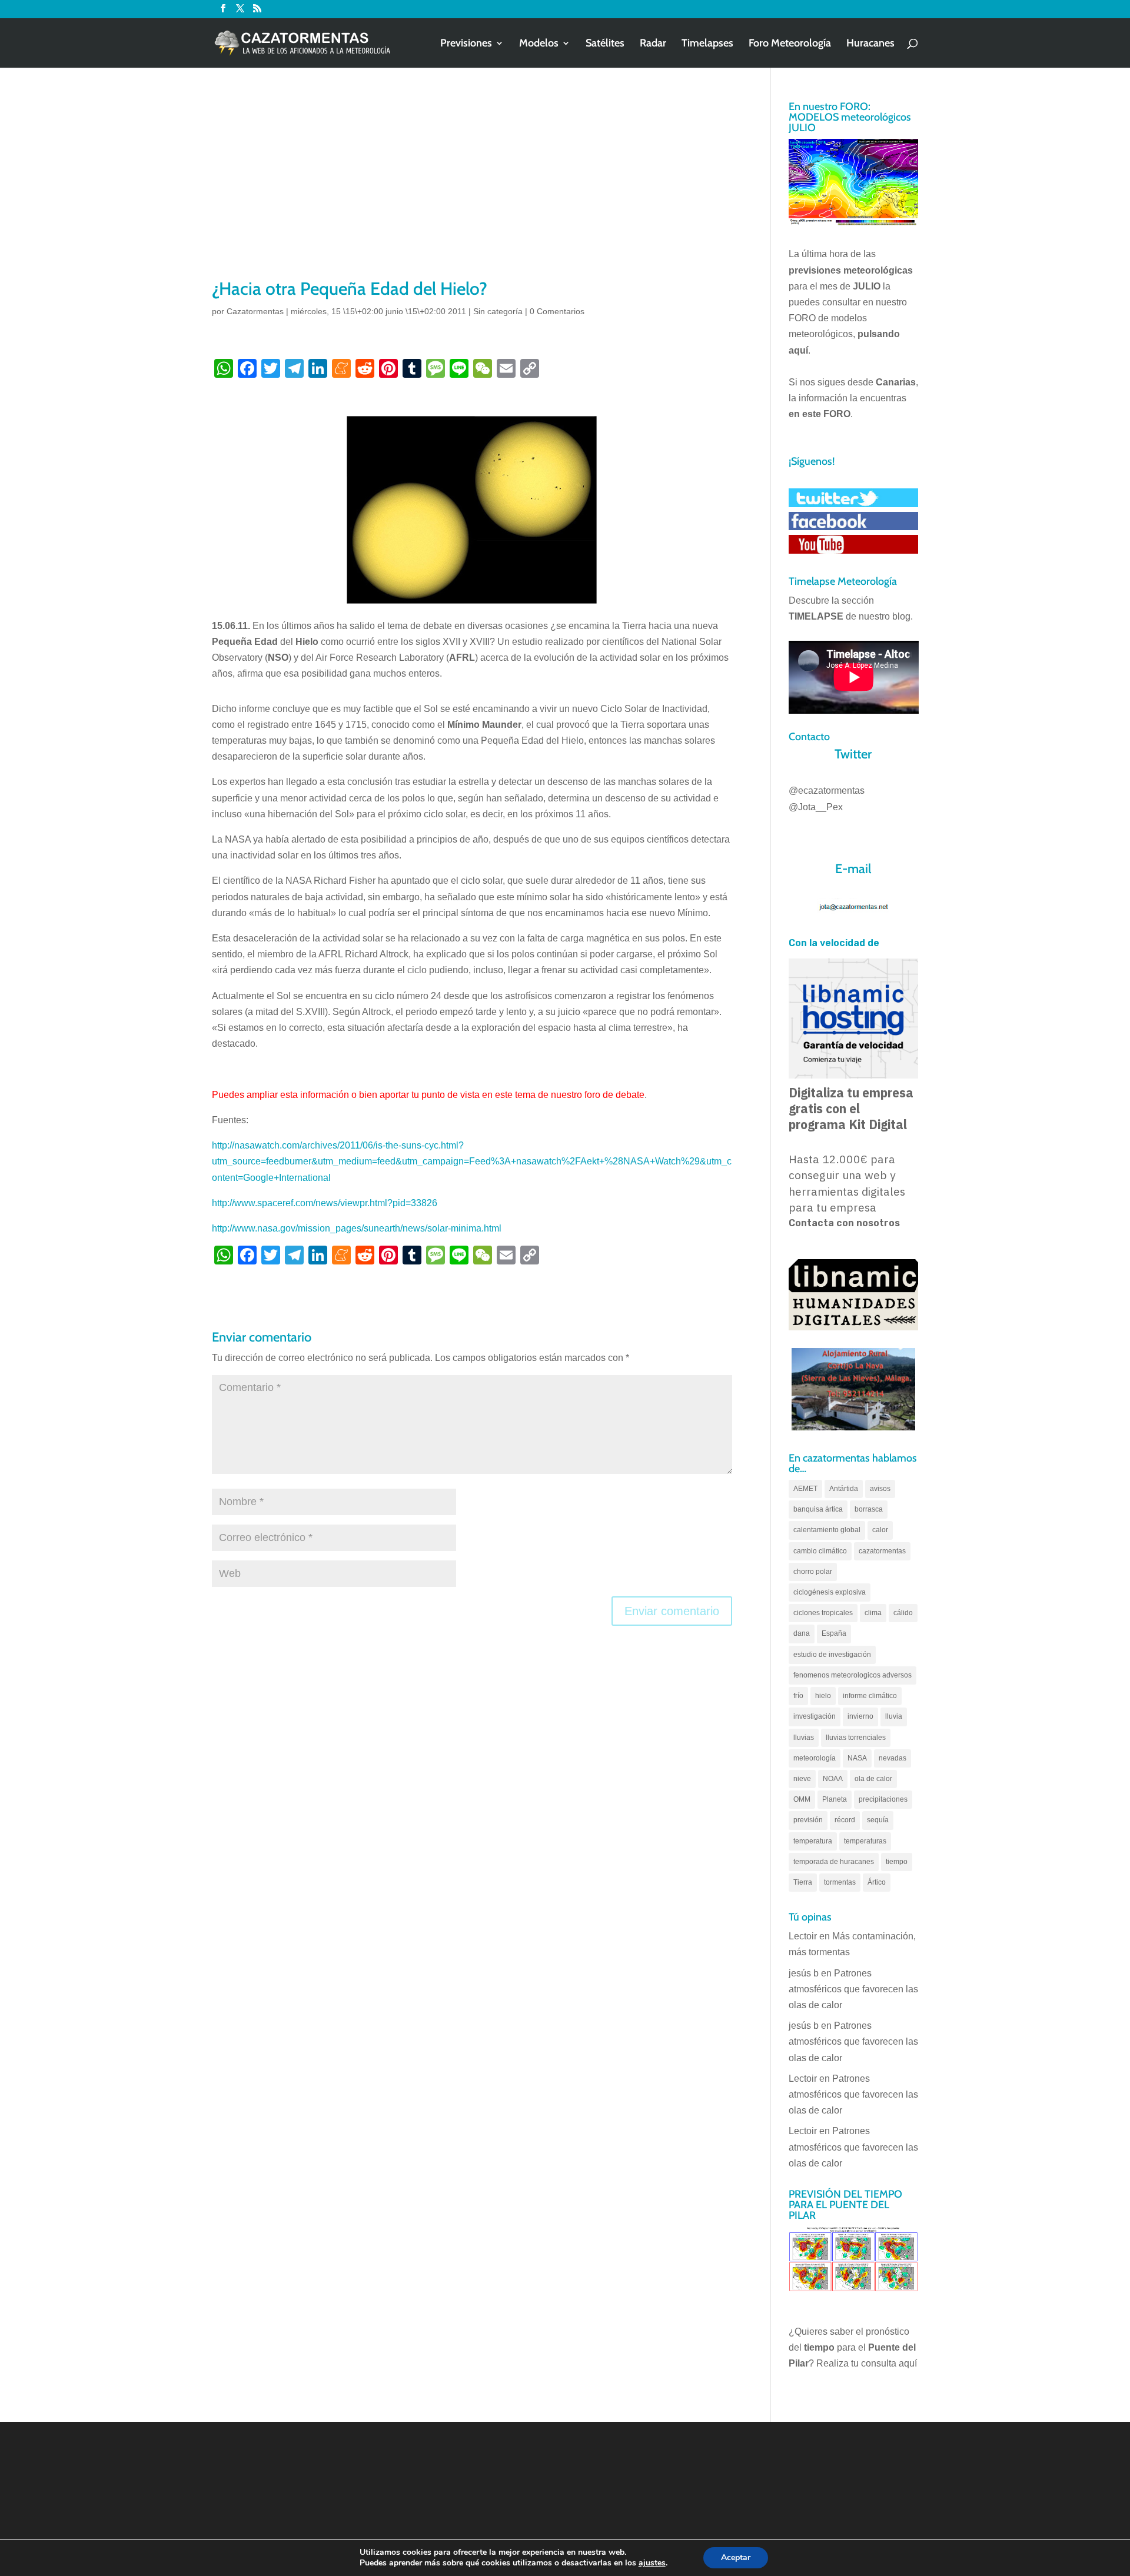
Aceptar (736, 2557)
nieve (802, 1779)
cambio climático (820, 1551)
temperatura (813, 1841)
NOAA (833, 1779)
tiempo (897, 1862)
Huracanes (870, 44)
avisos (880, 1489)
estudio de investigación (832, 1655)
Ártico (877, 1882)
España (834, 1633)
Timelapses (707, 44)
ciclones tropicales (823, 1613)
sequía (878, 1820)
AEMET (805, 1489)
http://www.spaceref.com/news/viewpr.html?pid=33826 (325, 1203)
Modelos (539, 44)
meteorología (815, 1758)
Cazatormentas (255, 311)
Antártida (844, 1489)
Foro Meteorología (790, 44)
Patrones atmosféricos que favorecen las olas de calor (853, 1989)
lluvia (894, 1716)
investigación (815, 1716)
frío (798, 1696)
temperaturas (865, 1841)
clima (873, 1613)
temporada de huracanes (834, 1862)
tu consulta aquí (884, 2363)
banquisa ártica (818, 1509)
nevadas (893, 1758)
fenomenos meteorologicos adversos (853, 1675)
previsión (808, 1820)
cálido (903, 1613)
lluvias (804, 1738)
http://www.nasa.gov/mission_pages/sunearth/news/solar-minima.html (357, 1228)
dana (802, 1633)
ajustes (652, 2563)
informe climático (870, 1696)
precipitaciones (883, 1799)
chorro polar (813, 1572)
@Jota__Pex (816, 807)
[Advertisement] (472, 188)
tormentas (840, 1882)
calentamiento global (827, 1530)
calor (880, 1530)
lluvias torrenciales (856, 1738)
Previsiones (466, 44)
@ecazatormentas (827, 791)
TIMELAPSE (816, 616)
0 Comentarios (557, 311)
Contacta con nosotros (844, 1223)
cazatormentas (882, 1551)
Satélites (605, 44)
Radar (653, 44)
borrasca (869, 1509)
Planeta (835, 1799)
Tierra (803, 1882)
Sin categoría (498, 311)
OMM (802, 1799)
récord (845, 1820)
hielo (823, 1696)
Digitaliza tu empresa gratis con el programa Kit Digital (851, 1109)
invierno (860, 1716)
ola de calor (873, 1779)
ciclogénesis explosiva (830, 1592)
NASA (857, 1758)
